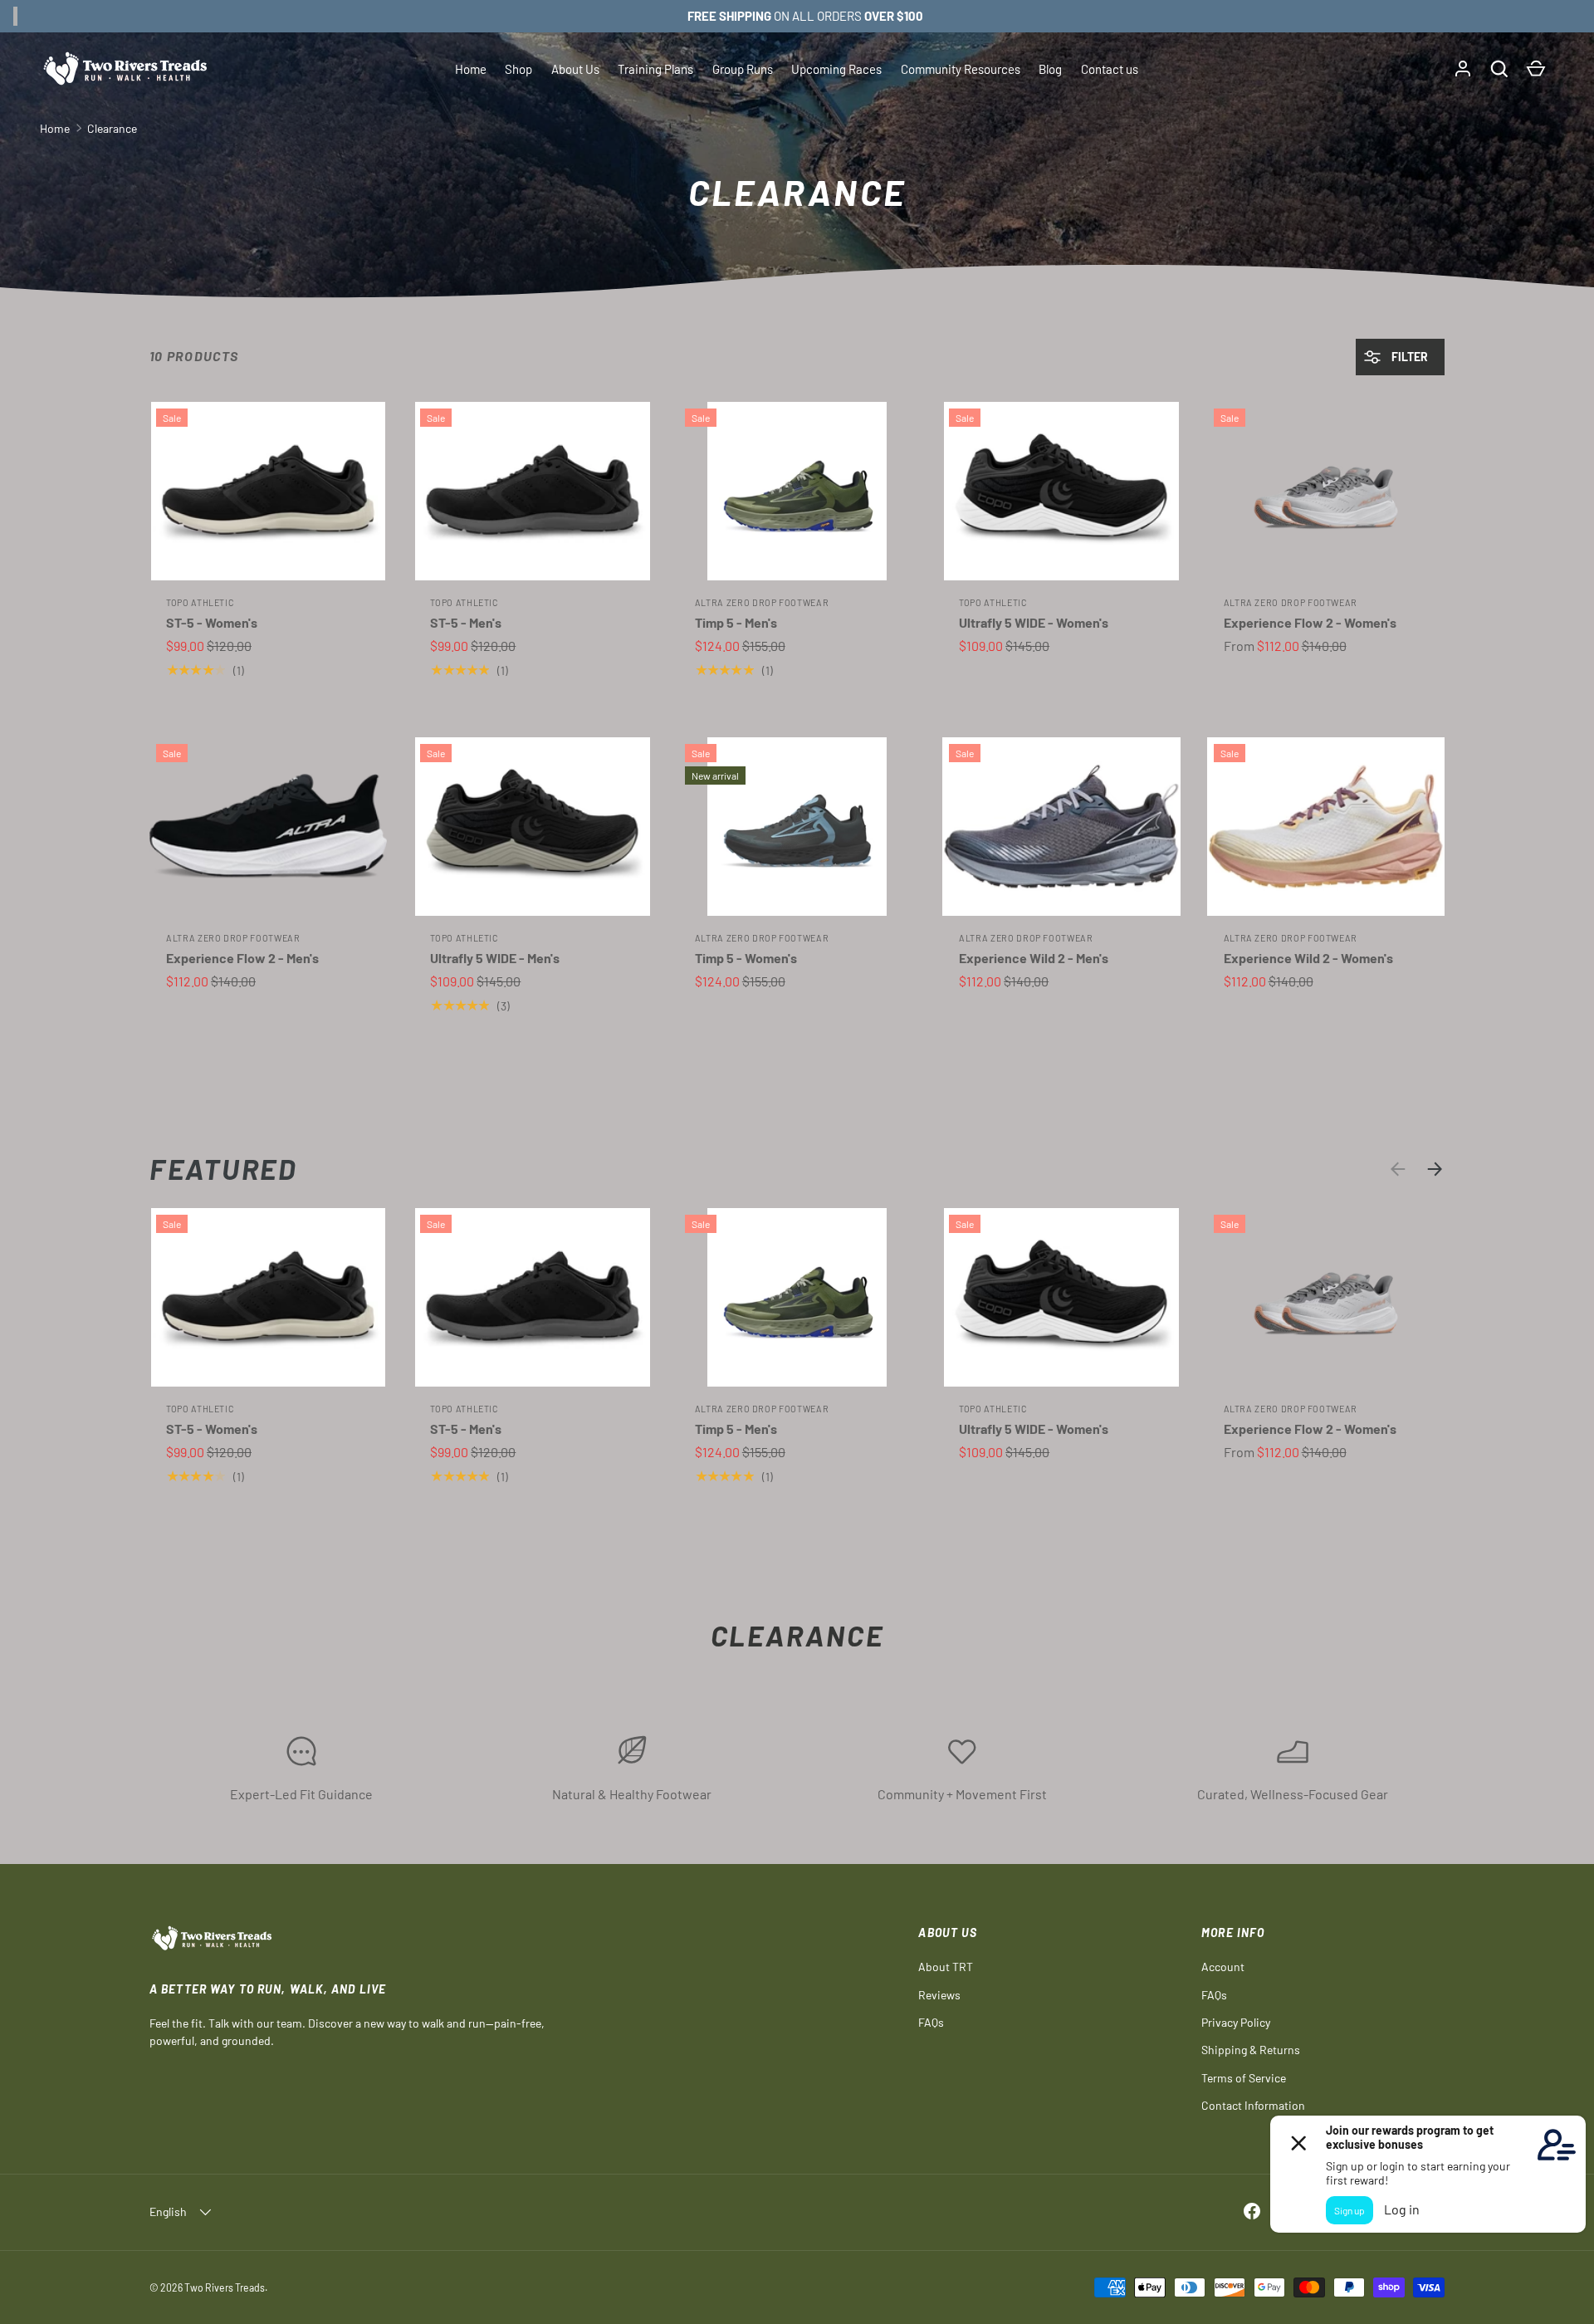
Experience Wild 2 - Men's (1034, 958)
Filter (1408, 357)
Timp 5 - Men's (736, 622)
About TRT (946, 1967)
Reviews (939, 1995)
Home (471, 69)
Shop (518, 69)
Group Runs (743, 69)
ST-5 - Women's (212, 622)
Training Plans (655, 69)
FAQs (931, 2022)
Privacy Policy (1236, 2022)
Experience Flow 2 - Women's (1310, 622)
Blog (1050, 69)
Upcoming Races (836, 69)
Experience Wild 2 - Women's (1308, 958)
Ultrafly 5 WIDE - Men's (495, 958)
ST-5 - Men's (466, 622)
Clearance (112, 128)
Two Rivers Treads (225, 2287)
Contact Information (1253, 2105)
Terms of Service (1244, 2078)
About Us (575, 69)
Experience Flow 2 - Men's (242, 958)
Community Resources (961, 69)
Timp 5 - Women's (746, 958)
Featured (223, 1169)
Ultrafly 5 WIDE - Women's (1034, 622)
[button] (1499, 69)
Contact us (1110, 69)
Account (1223, 1967)
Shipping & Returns (1251, 2050)
